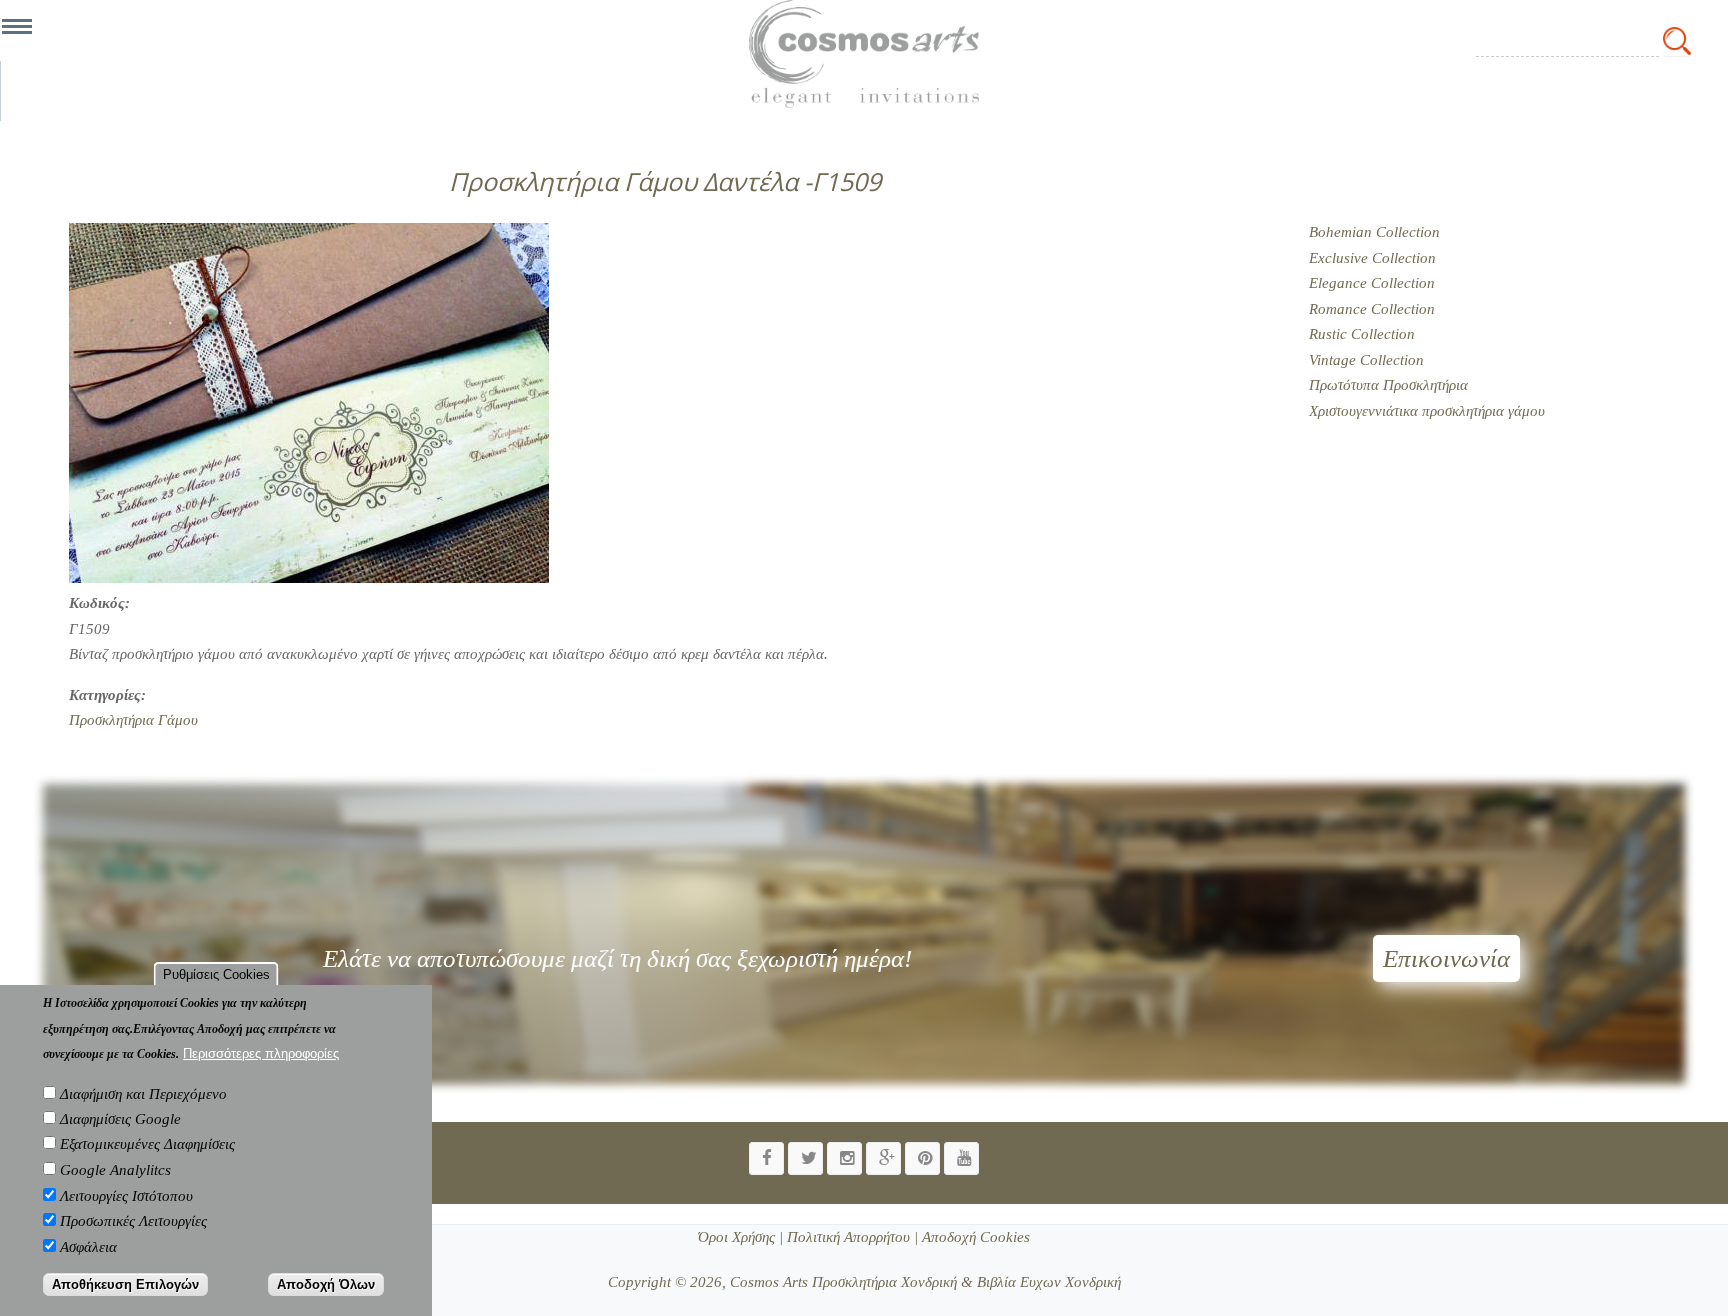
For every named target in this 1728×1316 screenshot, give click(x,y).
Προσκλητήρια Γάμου (133, 720)
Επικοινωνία (1446, 958)
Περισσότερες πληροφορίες (261, 1053)
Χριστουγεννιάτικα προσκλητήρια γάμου (1427, 411)
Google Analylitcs (115, 1170)
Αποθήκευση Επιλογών (125, 1284)
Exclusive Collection (1372, 258)
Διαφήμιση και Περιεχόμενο (143, 1094)
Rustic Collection (1362, 334)
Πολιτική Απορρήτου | (850, 1237)
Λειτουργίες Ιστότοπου (126, 1196)
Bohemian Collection (1374, 232)
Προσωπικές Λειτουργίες (133, 1221)
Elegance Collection (1372, 283)
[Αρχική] (864, 54)
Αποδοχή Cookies (974, 1237)
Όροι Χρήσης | (740, 1237)
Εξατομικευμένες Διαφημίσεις (147, 1145)
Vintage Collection (1366, 360)
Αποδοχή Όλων (326, 1284)
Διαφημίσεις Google (120, 1119)
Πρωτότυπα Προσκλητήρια (1388, 385)
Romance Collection (1372, 309)
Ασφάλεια (88, 1247)
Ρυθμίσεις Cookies (216, 974)
